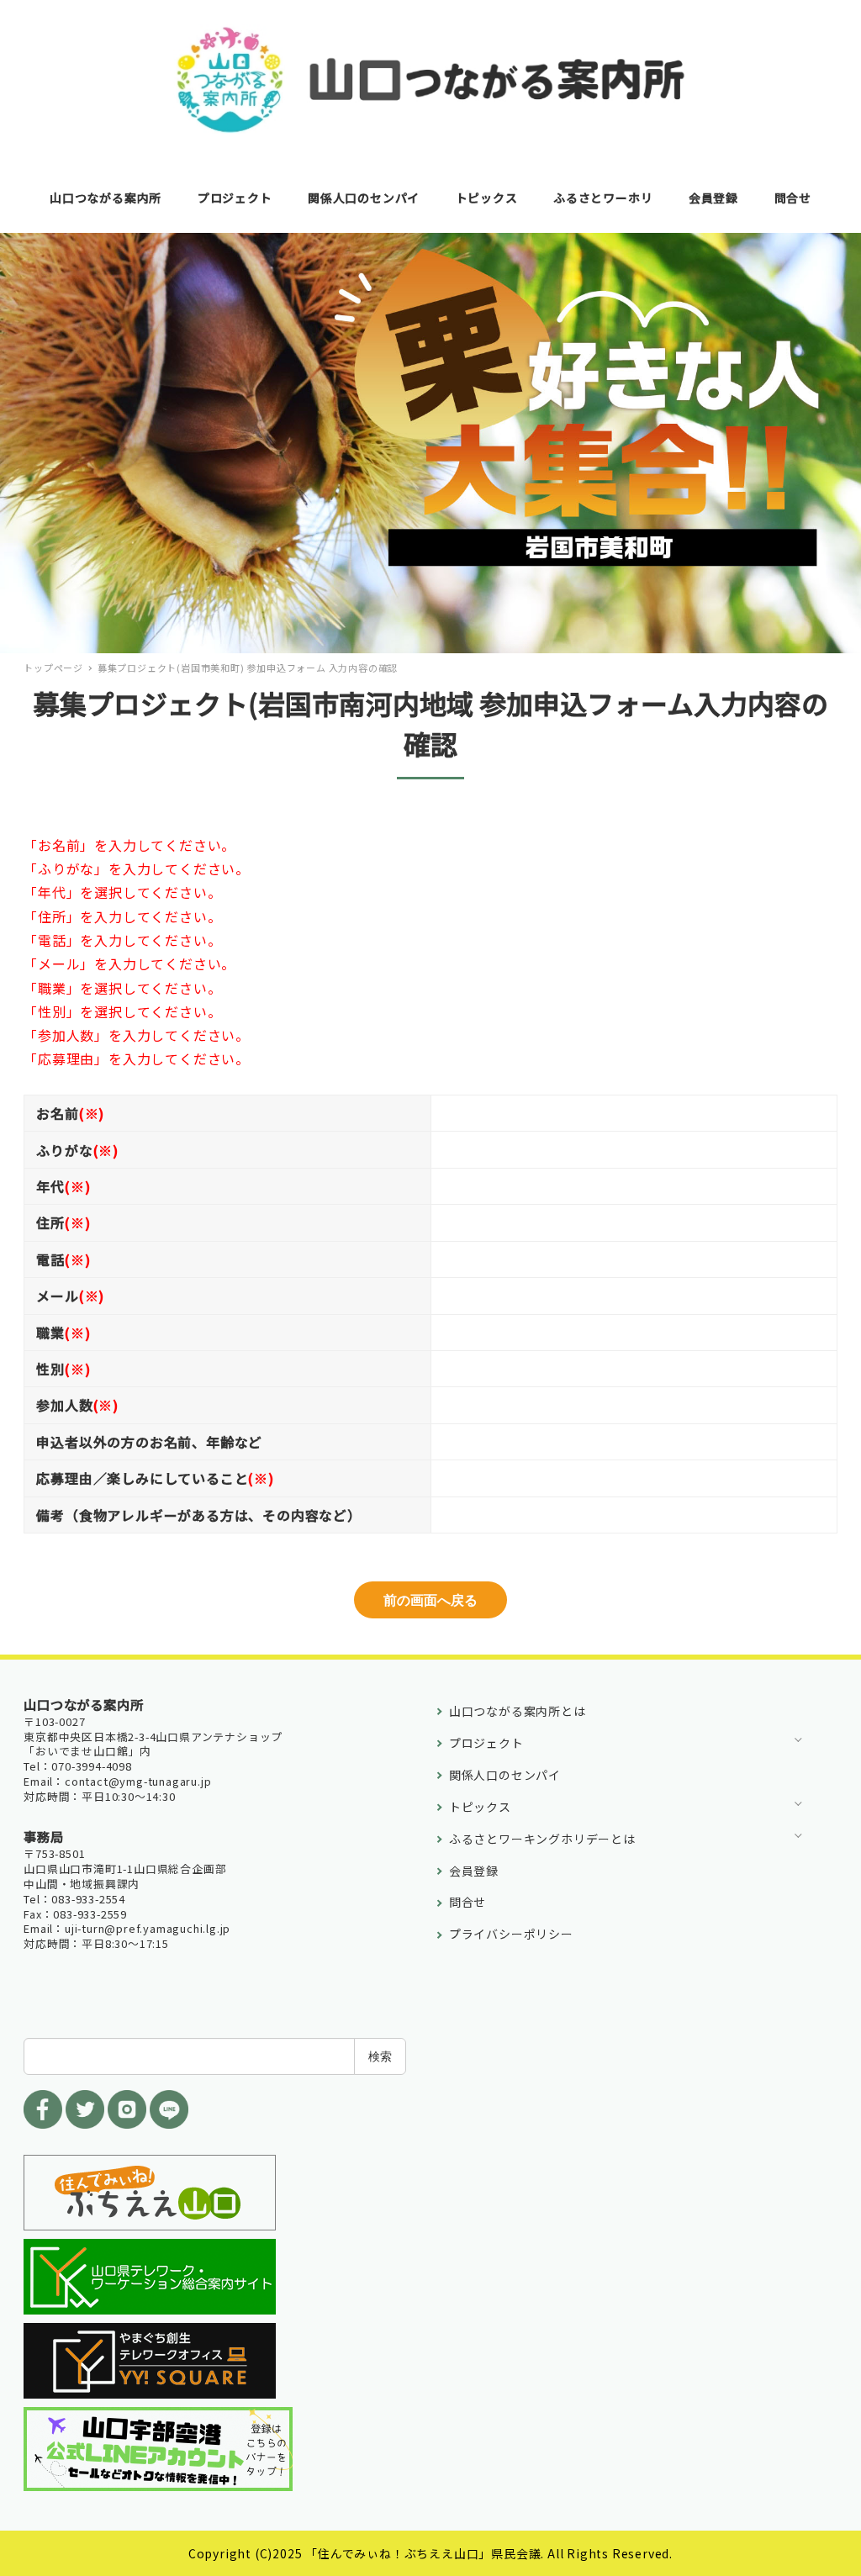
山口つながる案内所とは (518, 1711)
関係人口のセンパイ (505, 1775)
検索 (380, 2056)
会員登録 (474, 1871)
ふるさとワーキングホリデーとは (542, 1839)
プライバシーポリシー (511, 1934)
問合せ (467, 1902)
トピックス (480, 1807)
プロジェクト (486, 1743)
